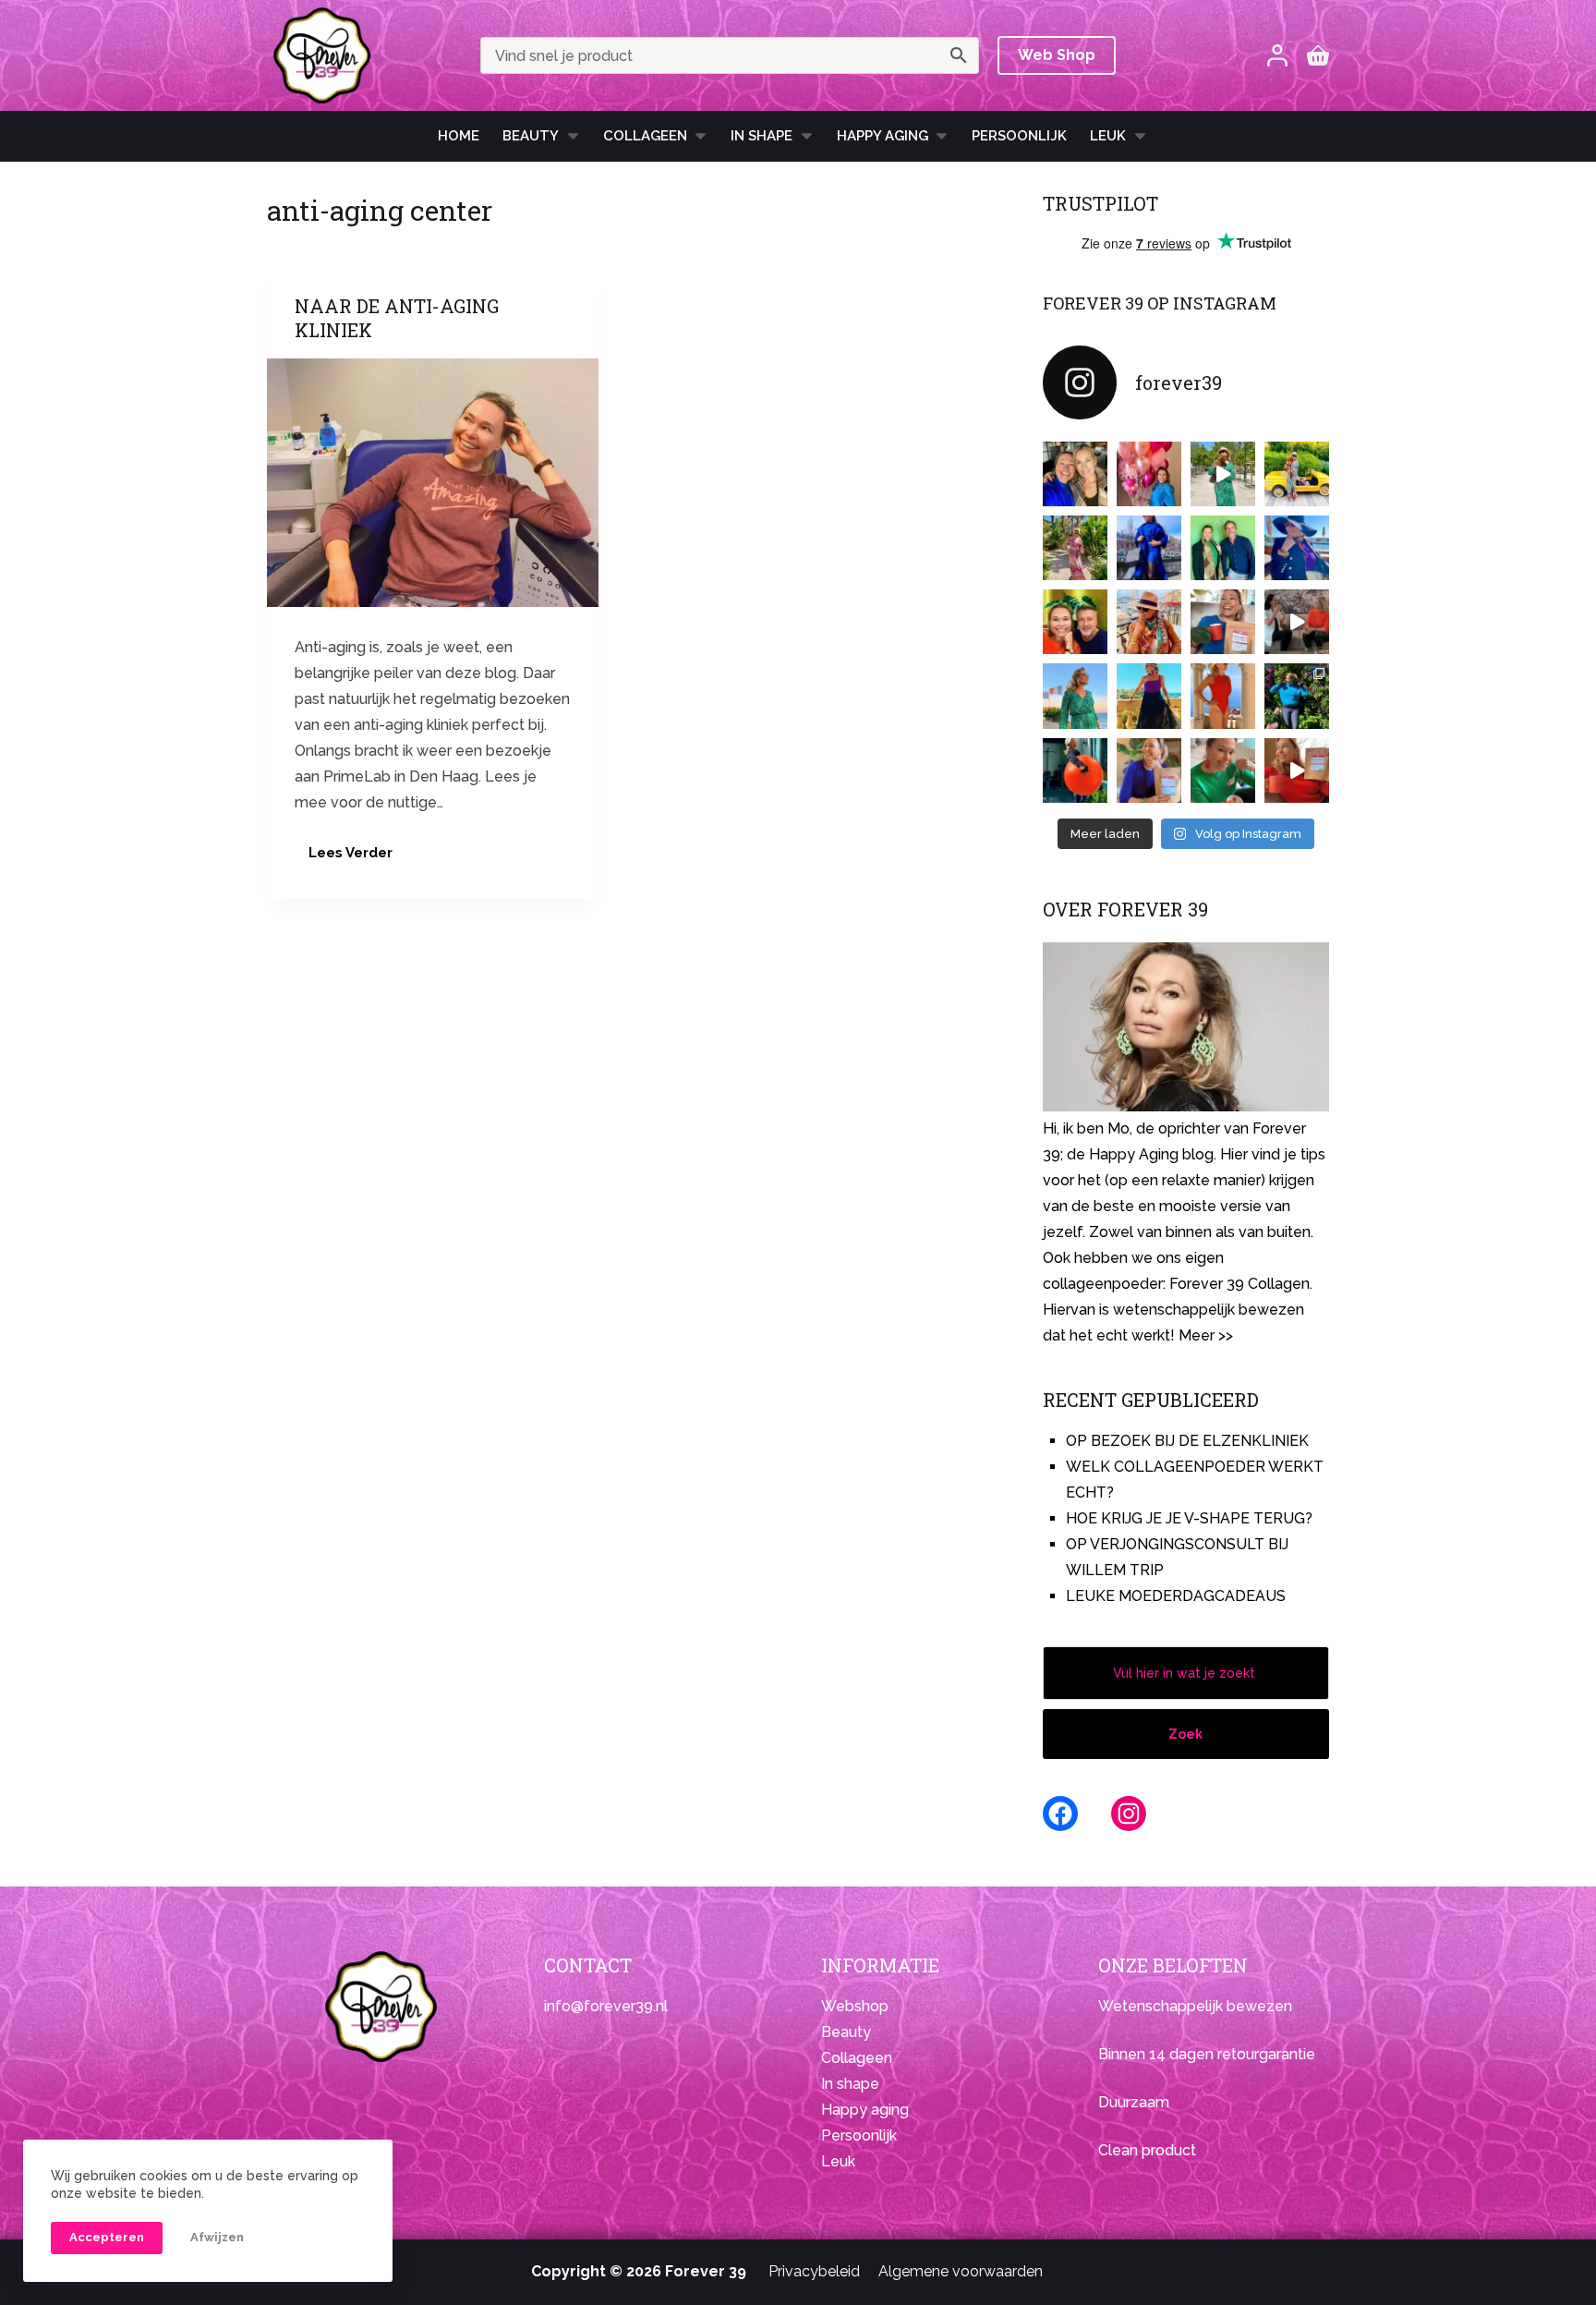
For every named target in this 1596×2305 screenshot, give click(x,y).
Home (459, 136)
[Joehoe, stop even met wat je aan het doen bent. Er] (1297, 622)
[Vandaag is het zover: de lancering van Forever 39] (1297, 770)
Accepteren (107, 2237)
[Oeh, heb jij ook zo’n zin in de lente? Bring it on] (1149, 548)
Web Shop (1057, 55)
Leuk (1108, 136)
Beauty (531, 136)
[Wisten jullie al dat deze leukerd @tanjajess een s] (1075, 474)
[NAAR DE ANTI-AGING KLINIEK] (433, 483)
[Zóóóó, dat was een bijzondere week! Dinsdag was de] (1223, 770)
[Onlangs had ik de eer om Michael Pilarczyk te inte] (1075, 622)
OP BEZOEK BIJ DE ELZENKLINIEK (1187, 1441)
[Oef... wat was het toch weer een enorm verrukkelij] (1149, 696)
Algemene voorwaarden (961, 2271)
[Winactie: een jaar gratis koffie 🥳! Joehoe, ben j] (1297, 696)
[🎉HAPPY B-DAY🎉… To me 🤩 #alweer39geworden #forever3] (1149, 474)
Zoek (1185, 1734)
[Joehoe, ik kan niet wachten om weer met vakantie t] (1223, 696)
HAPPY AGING (883, 136)
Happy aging (865, 2110)
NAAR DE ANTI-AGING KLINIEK (397, 318)
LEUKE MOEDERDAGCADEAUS (1176, 1596)
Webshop (855, 2006)
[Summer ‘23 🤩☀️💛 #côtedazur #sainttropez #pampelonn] (1223, 474)
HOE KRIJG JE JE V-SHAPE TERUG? (1189, 1518)
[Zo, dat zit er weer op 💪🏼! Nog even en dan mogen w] (1075, 770)
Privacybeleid (814, 2271)
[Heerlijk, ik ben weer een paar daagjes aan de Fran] (1297, 548)
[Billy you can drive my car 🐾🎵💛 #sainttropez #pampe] (1297, 474)
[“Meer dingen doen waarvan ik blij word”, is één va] (1075, 548)
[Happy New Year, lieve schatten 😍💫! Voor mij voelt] (1075, 696)
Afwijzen (217, 2237)
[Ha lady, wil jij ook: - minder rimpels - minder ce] (1149, 770)
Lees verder (356, 858)
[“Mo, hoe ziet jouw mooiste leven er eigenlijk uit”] (1149, 622)
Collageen (645, 136)
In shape (762, 136)
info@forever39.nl (606, 2006)
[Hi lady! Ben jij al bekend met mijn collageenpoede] (1223, 622)
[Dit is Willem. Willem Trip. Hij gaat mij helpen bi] (1223, 548)
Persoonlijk (1019, 136)
